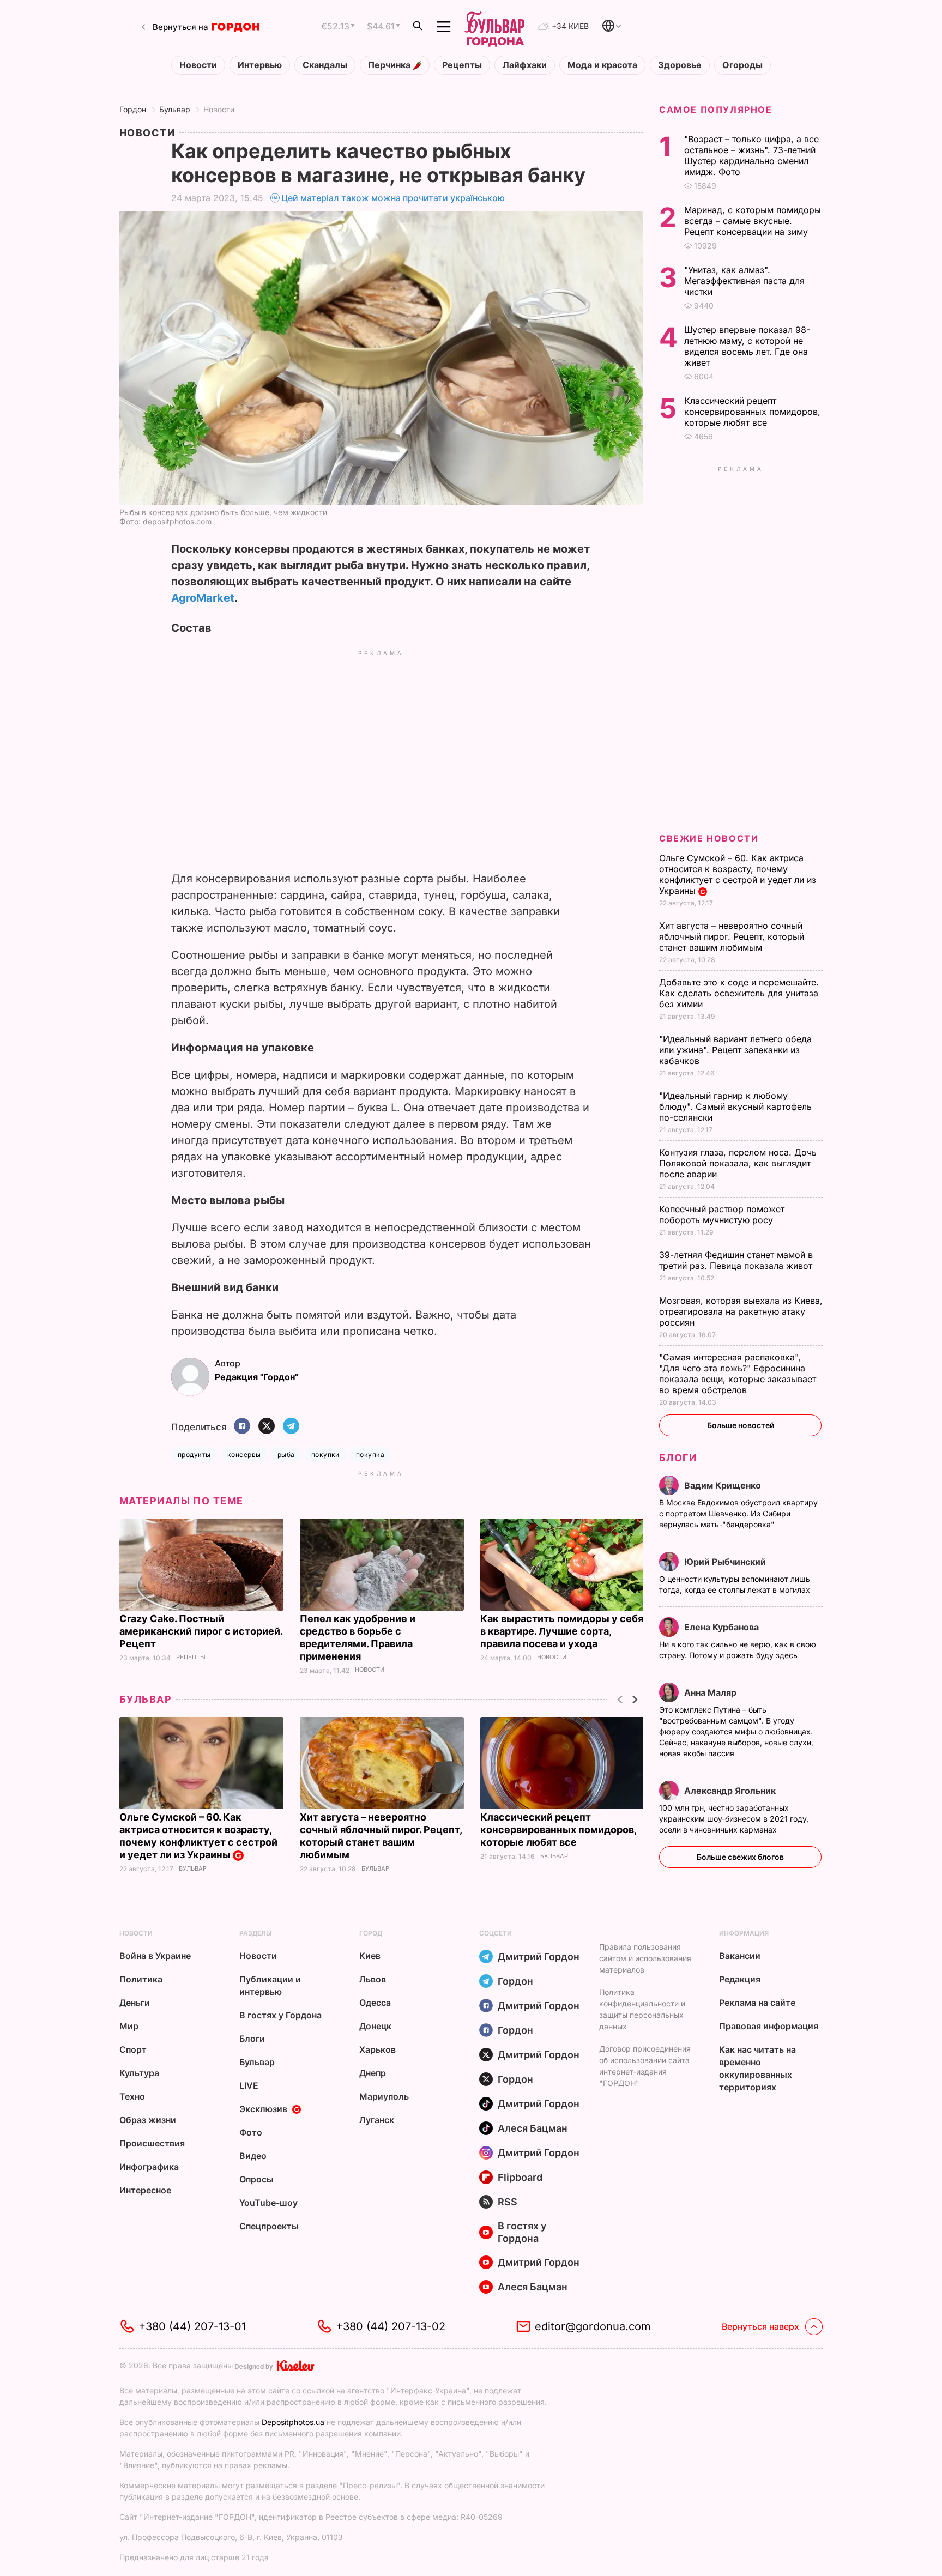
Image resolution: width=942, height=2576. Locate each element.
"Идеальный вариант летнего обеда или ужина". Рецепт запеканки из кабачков (735, 1050)
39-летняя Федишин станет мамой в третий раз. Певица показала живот (737, 1260)
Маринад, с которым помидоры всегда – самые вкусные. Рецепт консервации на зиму (753, 221)
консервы (244, 1455)
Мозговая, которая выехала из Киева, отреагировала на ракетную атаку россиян (741, 1311)
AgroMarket (203, 598)
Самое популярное (716, 110)
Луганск (377, 2120)
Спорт (133, 2049)
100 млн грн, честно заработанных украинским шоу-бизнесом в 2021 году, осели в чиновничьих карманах (734, 1819)
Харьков (378, 2049)
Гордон (133, 109)
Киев (370, 1956)
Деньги (135, 2003)
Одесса (375, 2003)
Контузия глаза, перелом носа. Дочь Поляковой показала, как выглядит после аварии (738, 1163)
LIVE (249, 2085)
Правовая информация (769, 2026)
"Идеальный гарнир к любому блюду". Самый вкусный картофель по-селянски (735, 1106)
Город (371, 1933)
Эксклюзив (263, 2109)
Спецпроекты (269, 2226)
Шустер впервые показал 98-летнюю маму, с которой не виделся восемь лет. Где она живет (747, 346)
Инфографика (149, 2167)
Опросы (256, 2179)
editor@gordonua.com (593, 2326)
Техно (132, 2096)
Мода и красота (602, 65)
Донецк (375, 2026)
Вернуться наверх (760, 2326)
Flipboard (520, 2177)
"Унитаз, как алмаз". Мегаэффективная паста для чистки (744, 281)
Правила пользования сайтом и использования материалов (645, 1958)
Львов (373, 1979)
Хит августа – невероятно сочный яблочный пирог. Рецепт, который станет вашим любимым (732, 936)
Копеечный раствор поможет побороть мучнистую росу (722, 1214)
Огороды (742, 65)
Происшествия (152, 2143)
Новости (198, 65)
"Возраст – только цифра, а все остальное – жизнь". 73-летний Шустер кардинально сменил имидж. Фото (751, 155)
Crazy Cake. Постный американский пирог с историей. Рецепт (201, 1631)
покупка (370, 1455)
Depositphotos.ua (293, 2422)
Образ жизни (148, 2120)
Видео (253, 2156)
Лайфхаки (525, 65)
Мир (129, 2026)
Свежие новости (709, 838)
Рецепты (462, 65)
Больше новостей (741, 1425)
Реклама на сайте (757, 2003)
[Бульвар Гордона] (494, 27)
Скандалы (325, 65)
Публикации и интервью (270, 1985)
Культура (139, 2073)
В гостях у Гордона (280, 2015)
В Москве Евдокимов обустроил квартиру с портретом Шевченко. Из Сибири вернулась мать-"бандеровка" (738, 1513)
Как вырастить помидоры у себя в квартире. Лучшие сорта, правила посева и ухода (562, 1631)
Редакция (740, 1979)
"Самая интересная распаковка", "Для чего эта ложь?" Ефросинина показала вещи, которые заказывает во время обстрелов (738, 1374)
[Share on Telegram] (291, 1427)
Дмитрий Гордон (539, 1957)
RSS (508, 2202)
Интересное (145, 2190)
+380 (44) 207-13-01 (192, 2326)
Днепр (373, 2073)
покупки (325, 1455)
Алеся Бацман (533, 2128)
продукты (194, 1455)
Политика (141, 1979)
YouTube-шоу (268, 2203)
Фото (251, 2132)
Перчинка (390, 65)
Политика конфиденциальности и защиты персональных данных (642, 2009)
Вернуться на (180, 27)
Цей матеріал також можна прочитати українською (393, 198)
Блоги (678, 1458)
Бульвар (175, 109)
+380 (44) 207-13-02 (391, 2326)
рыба (286, 1455)
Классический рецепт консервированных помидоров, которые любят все (558, 1830)
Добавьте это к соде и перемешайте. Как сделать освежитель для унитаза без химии (739, 993)
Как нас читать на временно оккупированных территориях (757, 2068)
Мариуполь (384, 2096)
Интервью (260, 65)
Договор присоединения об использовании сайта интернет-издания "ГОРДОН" (645, 2066)
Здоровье (680, 65)
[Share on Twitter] (267, 1427)
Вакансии (740, 1956)
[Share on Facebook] (242, 1427)
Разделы (256, 1933)
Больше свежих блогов (740, 1857)
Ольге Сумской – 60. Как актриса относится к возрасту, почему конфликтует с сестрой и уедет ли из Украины (198, 1836)
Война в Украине (155, 1956)
